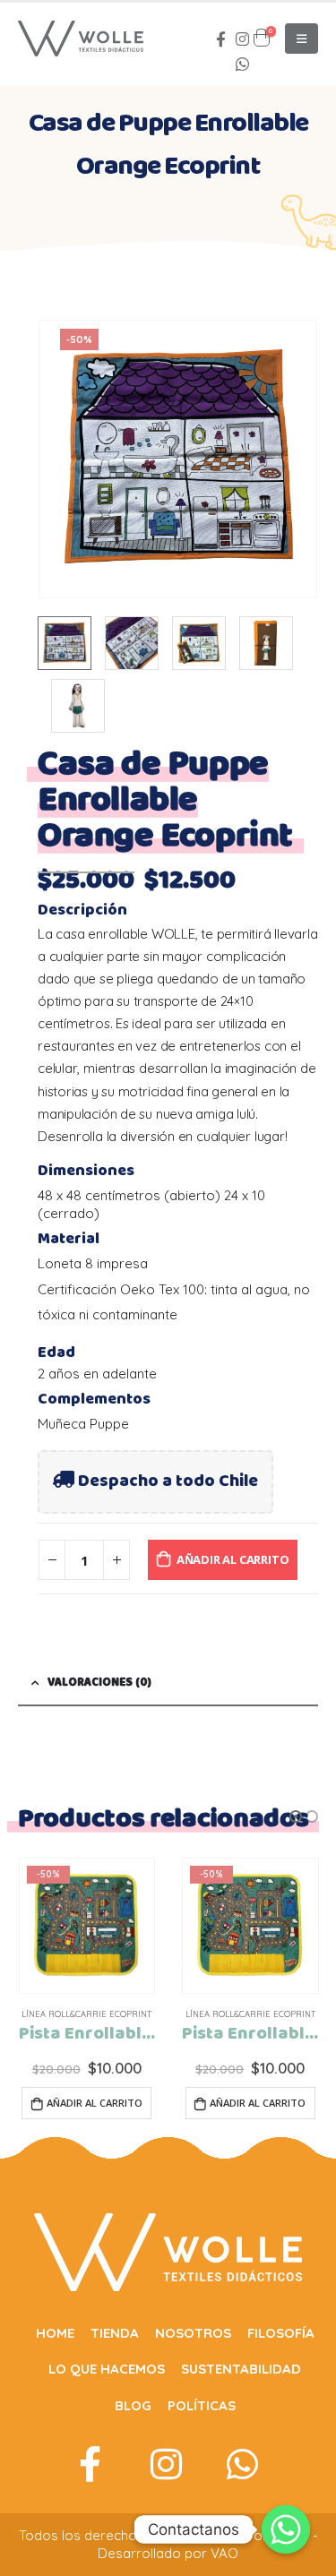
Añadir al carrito (233, 1559)
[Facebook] (221, 39)
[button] (296, 1816)
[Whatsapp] (286, 2529)
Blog (133, 2405)
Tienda (115, 2333)
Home (55, 2333)
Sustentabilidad (241, 2369)
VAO (224, 2553)
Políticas (202, 2405)
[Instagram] (243, 39)
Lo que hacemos (107, 2369)
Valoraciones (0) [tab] (99, 1683)
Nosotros (193, 2333)
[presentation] (60, 459)
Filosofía (281, 2333)
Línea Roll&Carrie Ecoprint (86, 2014)
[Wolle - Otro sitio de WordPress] (81, 39)
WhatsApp (243, 64)
